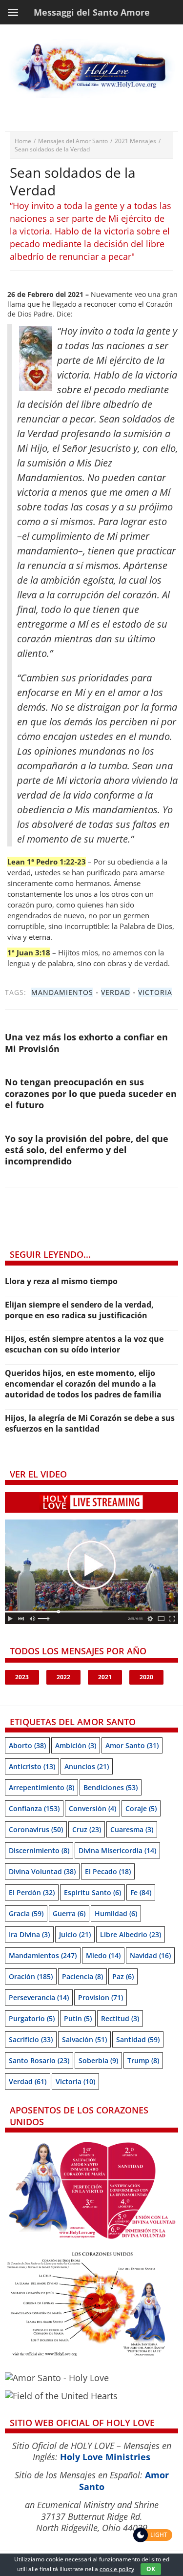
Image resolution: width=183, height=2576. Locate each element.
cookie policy (117, 2569)
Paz (123, 1976)
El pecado (108, 1871)
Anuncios (87, 1766)
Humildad (116, 1913)
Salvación (84, 2039)
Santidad (138, 2039)
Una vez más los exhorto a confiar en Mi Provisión (86, 1043)
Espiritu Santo (92, 1892)
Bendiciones (111, 1787)
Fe (141, 1892)
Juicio (75, 1934)
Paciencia (82, 1976)
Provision (101, 1997)
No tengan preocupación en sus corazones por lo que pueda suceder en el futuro (91, 1093)
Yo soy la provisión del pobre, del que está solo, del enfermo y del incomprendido (87, 1150)
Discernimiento (39, 1850)
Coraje (141, 1808)
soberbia (98, 2060)
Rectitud (120, 2018)
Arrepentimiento (41, 1787)
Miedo (103, 1955)
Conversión (92, 1808)
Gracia (26, 1913)
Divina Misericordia (117, 1850)
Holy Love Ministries (105, 2457)
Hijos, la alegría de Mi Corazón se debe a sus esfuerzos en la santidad (90, 1423)
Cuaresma (132, 1829)
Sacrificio (31, 2039)
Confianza (34, 1808)
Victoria (155, 992)
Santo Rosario (39, 2060)
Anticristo (32, 1766)
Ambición (76, 1745)
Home (23, 141)
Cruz (87, 1829)
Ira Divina (29, 1934)
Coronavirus (36, 1829)
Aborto (27, 1745)
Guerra (69, 1913)
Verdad (116, 992)
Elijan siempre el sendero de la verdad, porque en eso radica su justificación (79, 1310)
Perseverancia (39, 1997)
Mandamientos (62, 992)
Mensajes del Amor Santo (73, 141)
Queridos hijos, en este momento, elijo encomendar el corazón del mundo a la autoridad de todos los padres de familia (83, 1384)
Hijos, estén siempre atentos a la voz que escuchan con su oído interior (84, 1344)
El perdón (32, 1892)
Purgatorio (32, 2018)
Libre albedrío (131, 1934)
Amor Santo (132, 1745)
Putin (78, 2018)
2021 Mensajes (135, 141)
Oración (31, 1976)
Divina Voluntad (42, 1871)
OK (151, 2569)
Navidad (150, 1955)
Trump (143, 2060)
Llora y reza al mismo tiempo (61, 1281)
